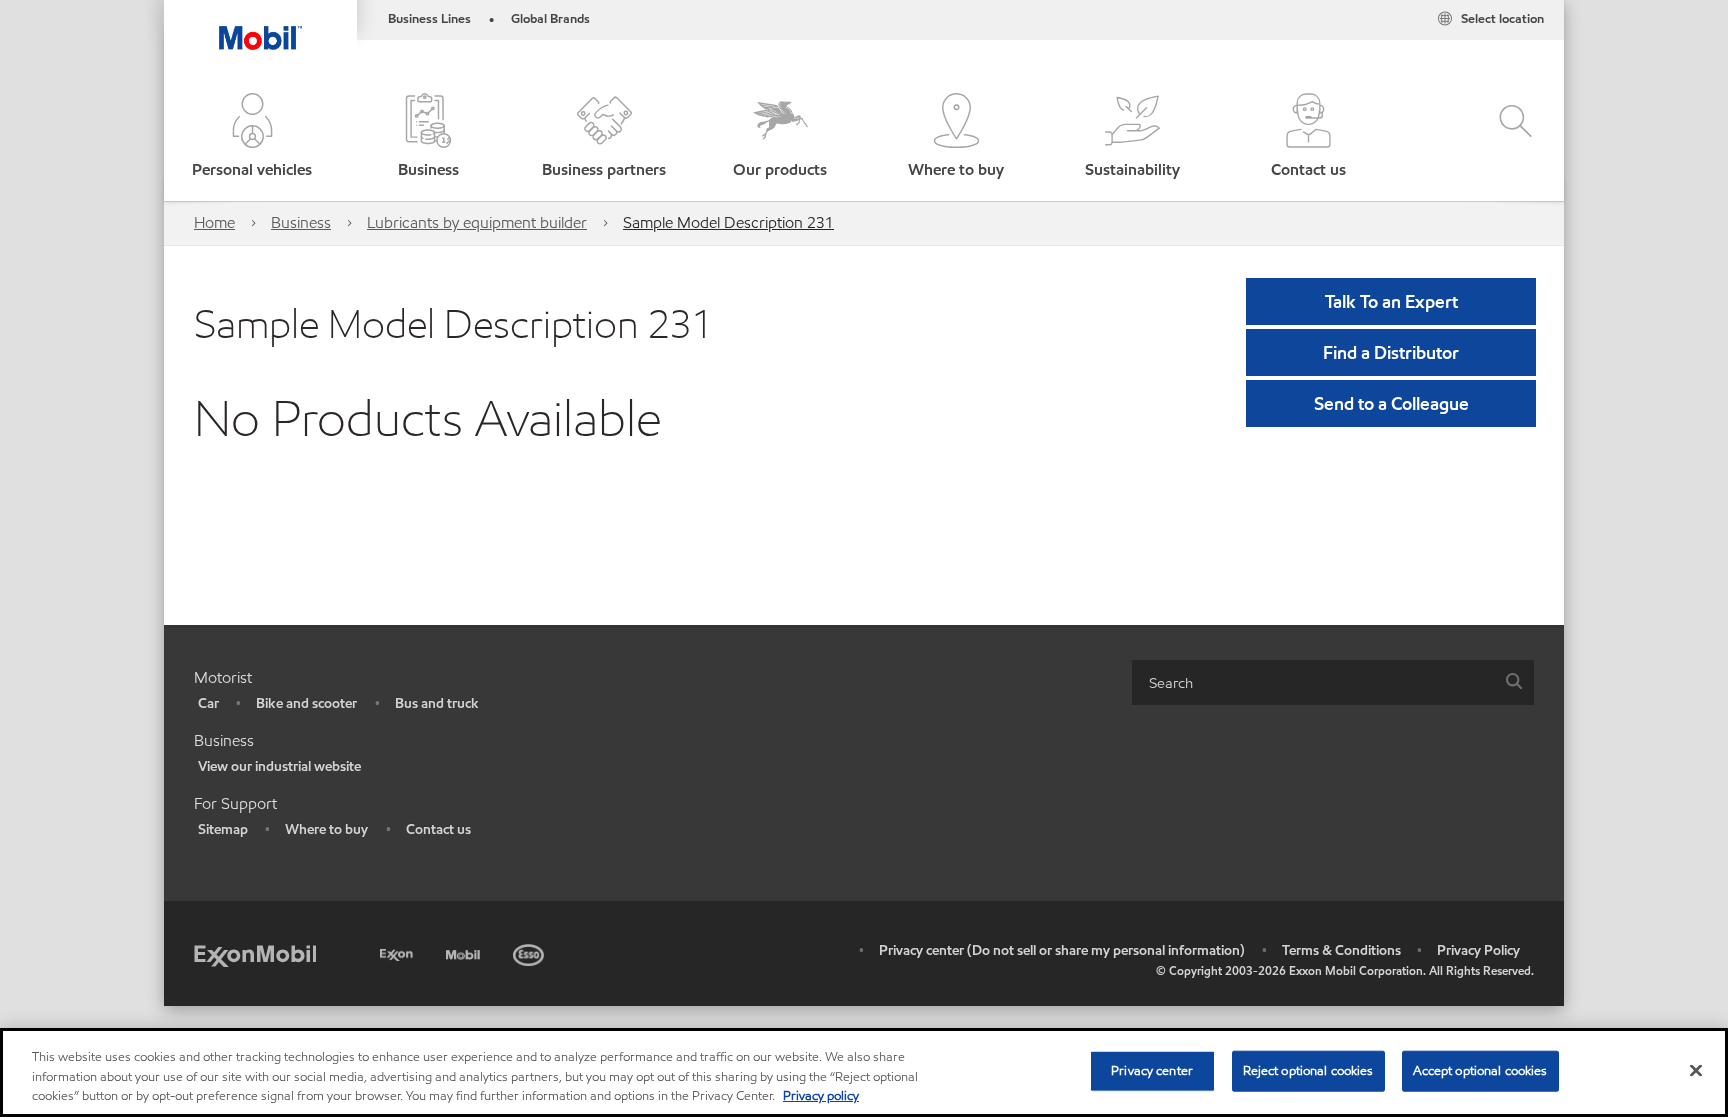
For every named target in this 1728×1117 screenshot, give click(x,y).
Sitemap (223, 829)
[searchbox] (1313, 682)
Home (214, 222)
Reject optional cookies (1308, 1070)
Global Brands (550, 19)
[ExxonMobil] (255, 954)
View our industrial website (279, 766)
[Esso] (530, 951)
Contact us (438, 829)
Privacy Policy (1478, 950)
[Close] (1696, 1070)
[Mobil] (465, 951)
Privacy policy (821, 1096)
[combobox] (1333, 682)
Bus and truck (437, 703)
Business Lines (429, 19)
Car (208, 703)
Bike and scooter (306, 703)
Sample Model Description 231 (728, 222)
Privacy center (1152, 1070)
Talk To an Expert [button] (1391, 301)
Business (301, 222)
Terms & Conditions (1341, 950)
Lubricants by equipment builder (477, 222)
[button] (252, 137)
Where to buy (326, 829)
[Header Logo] (260, 25)
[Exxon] (398, 951)
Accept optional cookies (1480, 1070)
